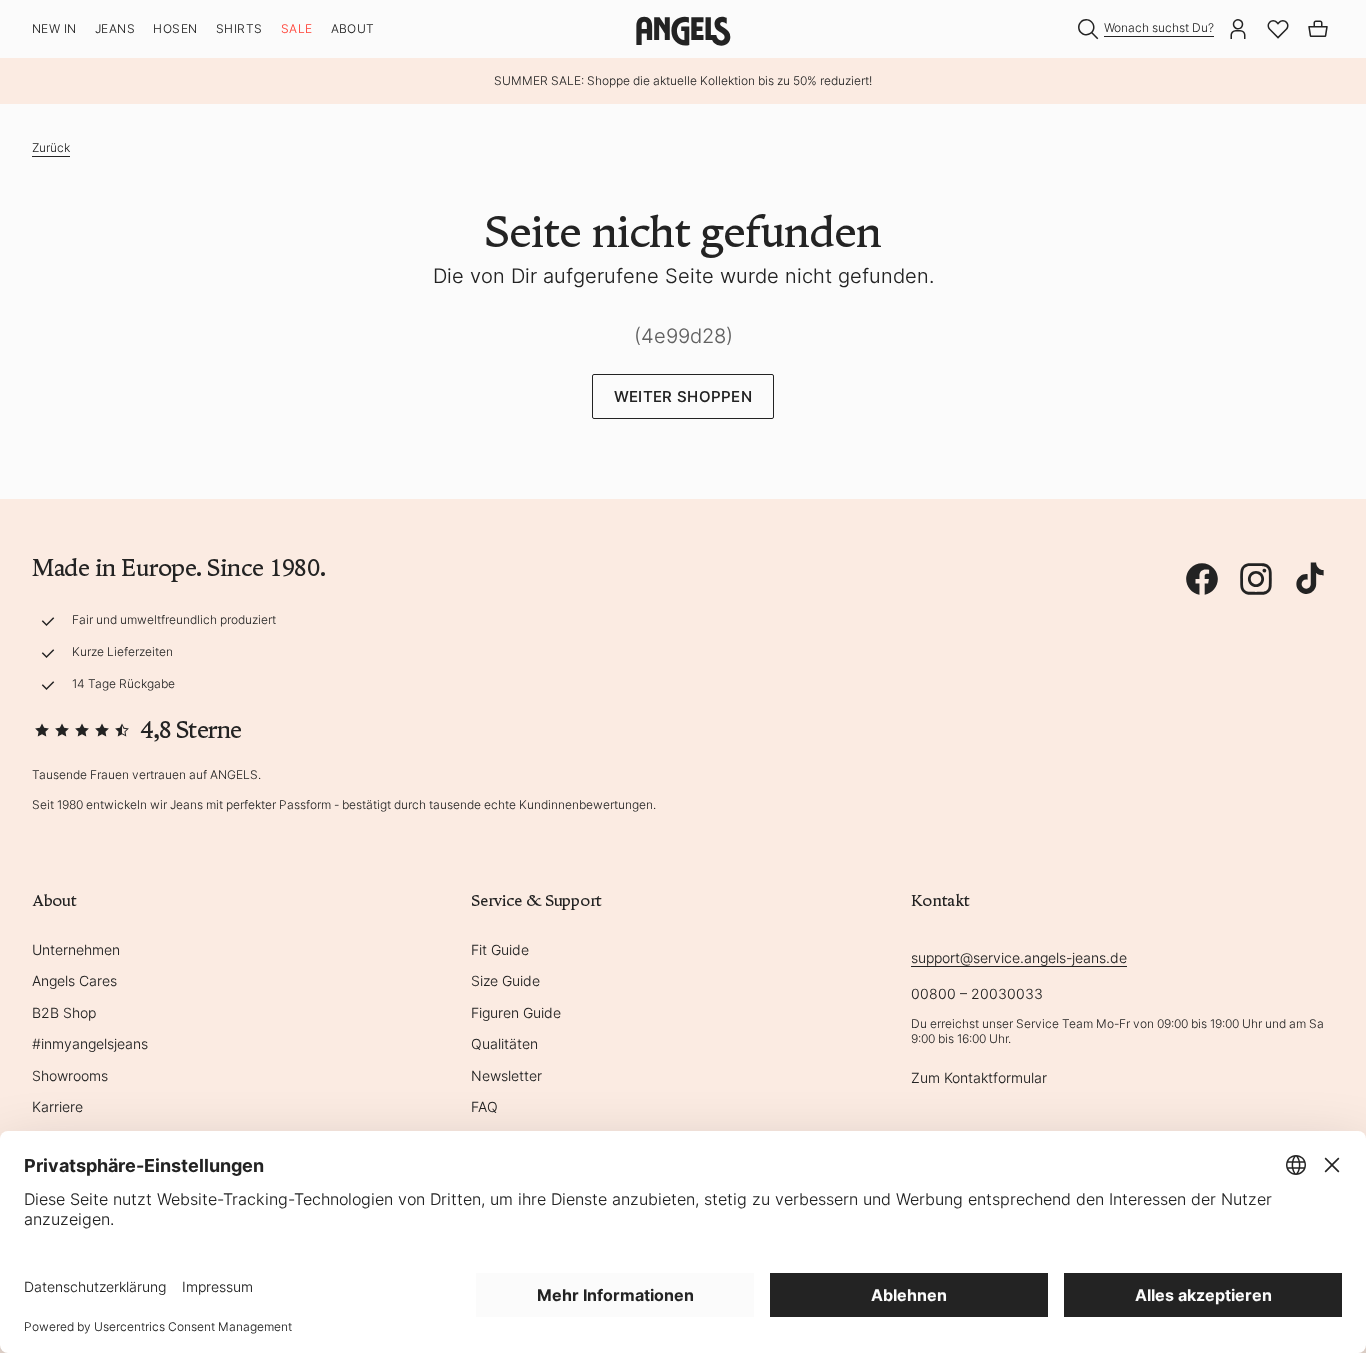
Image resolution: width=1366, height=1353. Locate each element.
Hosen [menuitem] (175, 29)
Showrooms (70, 1075)
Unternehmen (76, 949)
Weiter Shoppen (683, 396)
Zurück (51, 147)
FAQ (484, 1106)
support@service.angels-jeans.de (1019, 957)
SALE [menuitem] (297, 29)
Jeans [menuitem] (115, 29)
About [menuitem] (353, 29)
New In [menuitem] (54, 29)
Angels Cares (74, 980)
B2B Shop (64, 1012)
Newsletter (506, 1075)
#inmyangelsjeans (90, 1043)
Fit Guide (500, 949)
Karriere (57, 1106)
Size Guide (505, 980)
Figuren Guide (516, 1012)
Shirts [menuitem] (239, 29)
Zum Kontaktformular (979, 1077)
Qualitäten (504, 1043)
